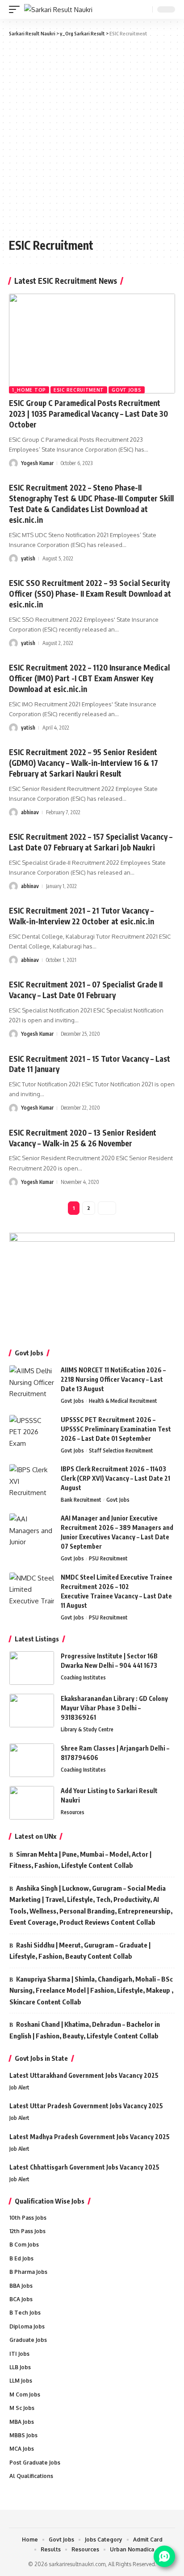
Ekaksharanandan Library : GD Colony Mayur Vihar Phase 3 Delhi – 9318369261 (114, 1708)
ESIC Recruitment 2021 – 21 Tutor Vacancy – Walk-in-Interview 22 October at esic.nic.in (82, 916)
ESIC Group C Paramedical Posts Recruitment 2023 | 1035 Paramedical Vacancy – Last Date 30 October (88, 414)
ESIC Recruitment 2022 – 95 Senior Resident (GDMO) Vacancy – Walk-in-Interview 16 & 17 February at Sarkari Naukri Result (84, 763)
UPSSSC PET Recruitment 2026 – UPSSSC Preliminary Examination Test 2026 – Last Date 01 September (116, 1429)
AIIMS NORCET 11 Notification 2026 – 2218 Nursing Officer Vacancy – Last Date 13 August (113, 1379)
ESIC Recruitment (79, 390)
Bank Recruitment (81, 1500)
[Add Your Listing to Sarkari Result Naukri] (32, 1803)
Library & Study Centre (87, 1729)
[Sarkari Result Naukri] (58, 10)
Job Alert (19, 2087)
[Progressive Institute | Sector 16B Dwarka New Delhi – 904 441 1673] (32, 1668)
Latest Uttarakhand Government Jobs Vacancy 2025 (84, 2075)
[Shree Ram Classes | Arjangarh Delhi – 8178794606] (32, 1760)
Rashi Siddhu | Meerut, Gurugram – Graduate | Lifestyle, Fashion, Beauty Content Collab (80, 1951)
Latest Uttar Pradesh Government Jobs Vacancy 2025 (86, 2106)
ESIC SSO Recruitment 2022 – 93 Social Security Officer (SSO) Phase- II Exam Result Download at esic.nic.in (90, 594)
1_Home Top (29, 390)
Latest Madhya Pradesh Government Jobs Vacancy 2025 (90, 2137)
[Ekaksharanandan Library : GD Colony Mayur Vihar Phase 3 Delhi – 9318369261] (32, 1711)
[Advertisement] (92, 137)
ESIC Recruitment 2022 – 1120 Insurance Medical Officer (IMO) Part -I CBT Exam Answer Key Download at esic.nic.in (89, 678)
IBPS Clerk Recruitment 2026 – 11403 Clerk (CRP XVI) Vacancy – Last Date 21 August (115, 1478)
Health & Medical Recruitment (123, 1401)
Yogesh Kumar (37, 463)
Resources (73, 1812)
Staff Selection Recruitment (121, 1450)
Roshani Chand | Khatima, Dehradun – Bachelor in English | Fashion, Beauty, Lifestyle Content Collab (85, 2030)
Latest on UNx (36, 1836)
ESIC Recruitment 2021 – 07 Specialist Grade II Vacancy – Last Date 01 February (86, 990)
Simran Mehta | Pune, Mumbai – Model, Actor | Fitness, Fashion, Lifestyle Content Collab (80, 1860)
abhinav (30, 812)
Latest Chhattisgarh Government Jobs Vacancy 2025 (84, 2167)
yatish (28, 558)
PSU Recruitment (108, 1558)
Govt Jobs (126, 390)
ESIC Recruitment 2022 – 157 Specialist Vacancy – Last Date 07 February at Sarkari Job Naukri (91, 842)
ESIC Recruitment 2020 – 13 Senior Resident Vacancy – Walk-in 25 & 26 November (83, 1138)
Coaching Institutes (83, 1677)
